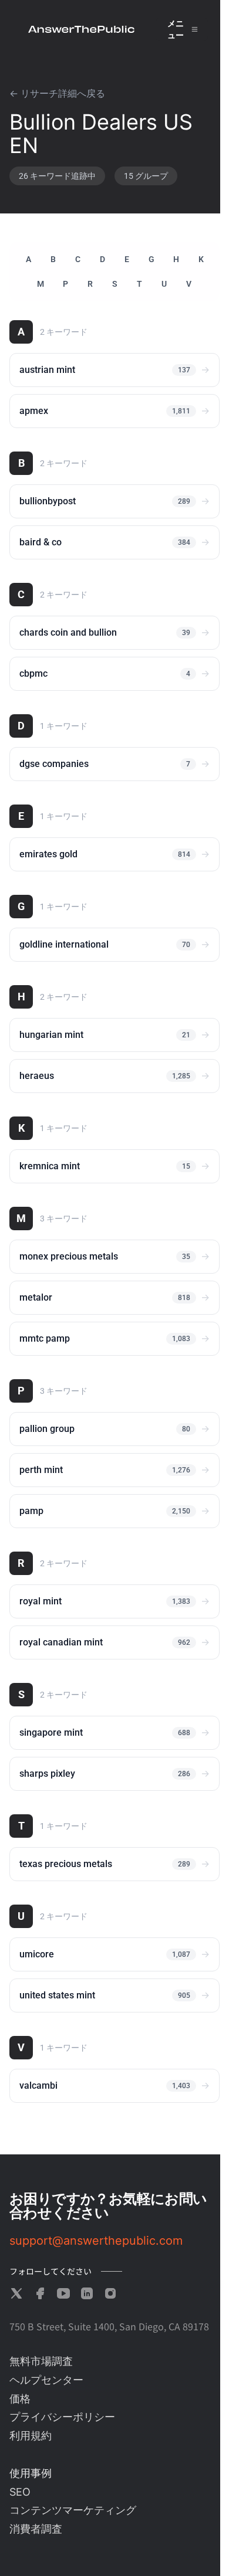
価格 (20, 2399)
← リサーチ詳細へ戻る (57, 94)
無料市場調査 (41, 2361)
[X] (16, 2293)
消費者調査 (36, 2529)
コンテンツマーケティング (73, 2510)
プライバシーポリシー (62, 2417)
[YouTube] (63, 2293)
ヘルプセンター (46, 2380)
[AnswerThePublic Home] (81, 29)
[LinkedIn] (87, 2293)
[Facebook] (40, 2293)
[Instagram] (110, 2293)
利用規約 (31, 2436)
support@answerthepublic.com (96, 2241)
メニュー (176, 29)
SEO (20, 2492)
